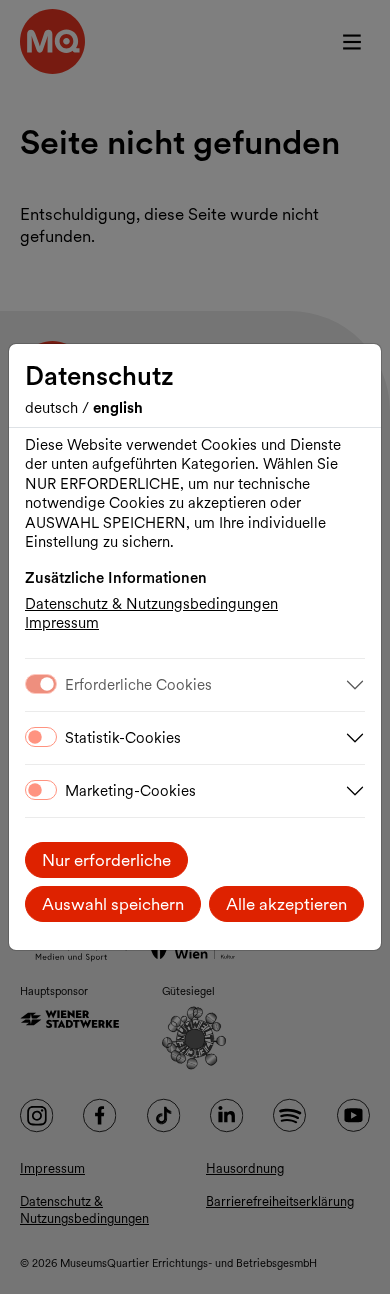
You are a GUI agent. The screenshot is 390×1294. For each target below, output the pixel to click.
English (118, 408)
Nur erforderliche (106, 860)
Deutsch (53, 408)
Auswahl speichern (113, 904)
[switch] (41, 737)
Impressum (62, 623)
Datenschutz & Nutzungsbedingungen (151, 604)
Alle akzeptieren (286, 904)
